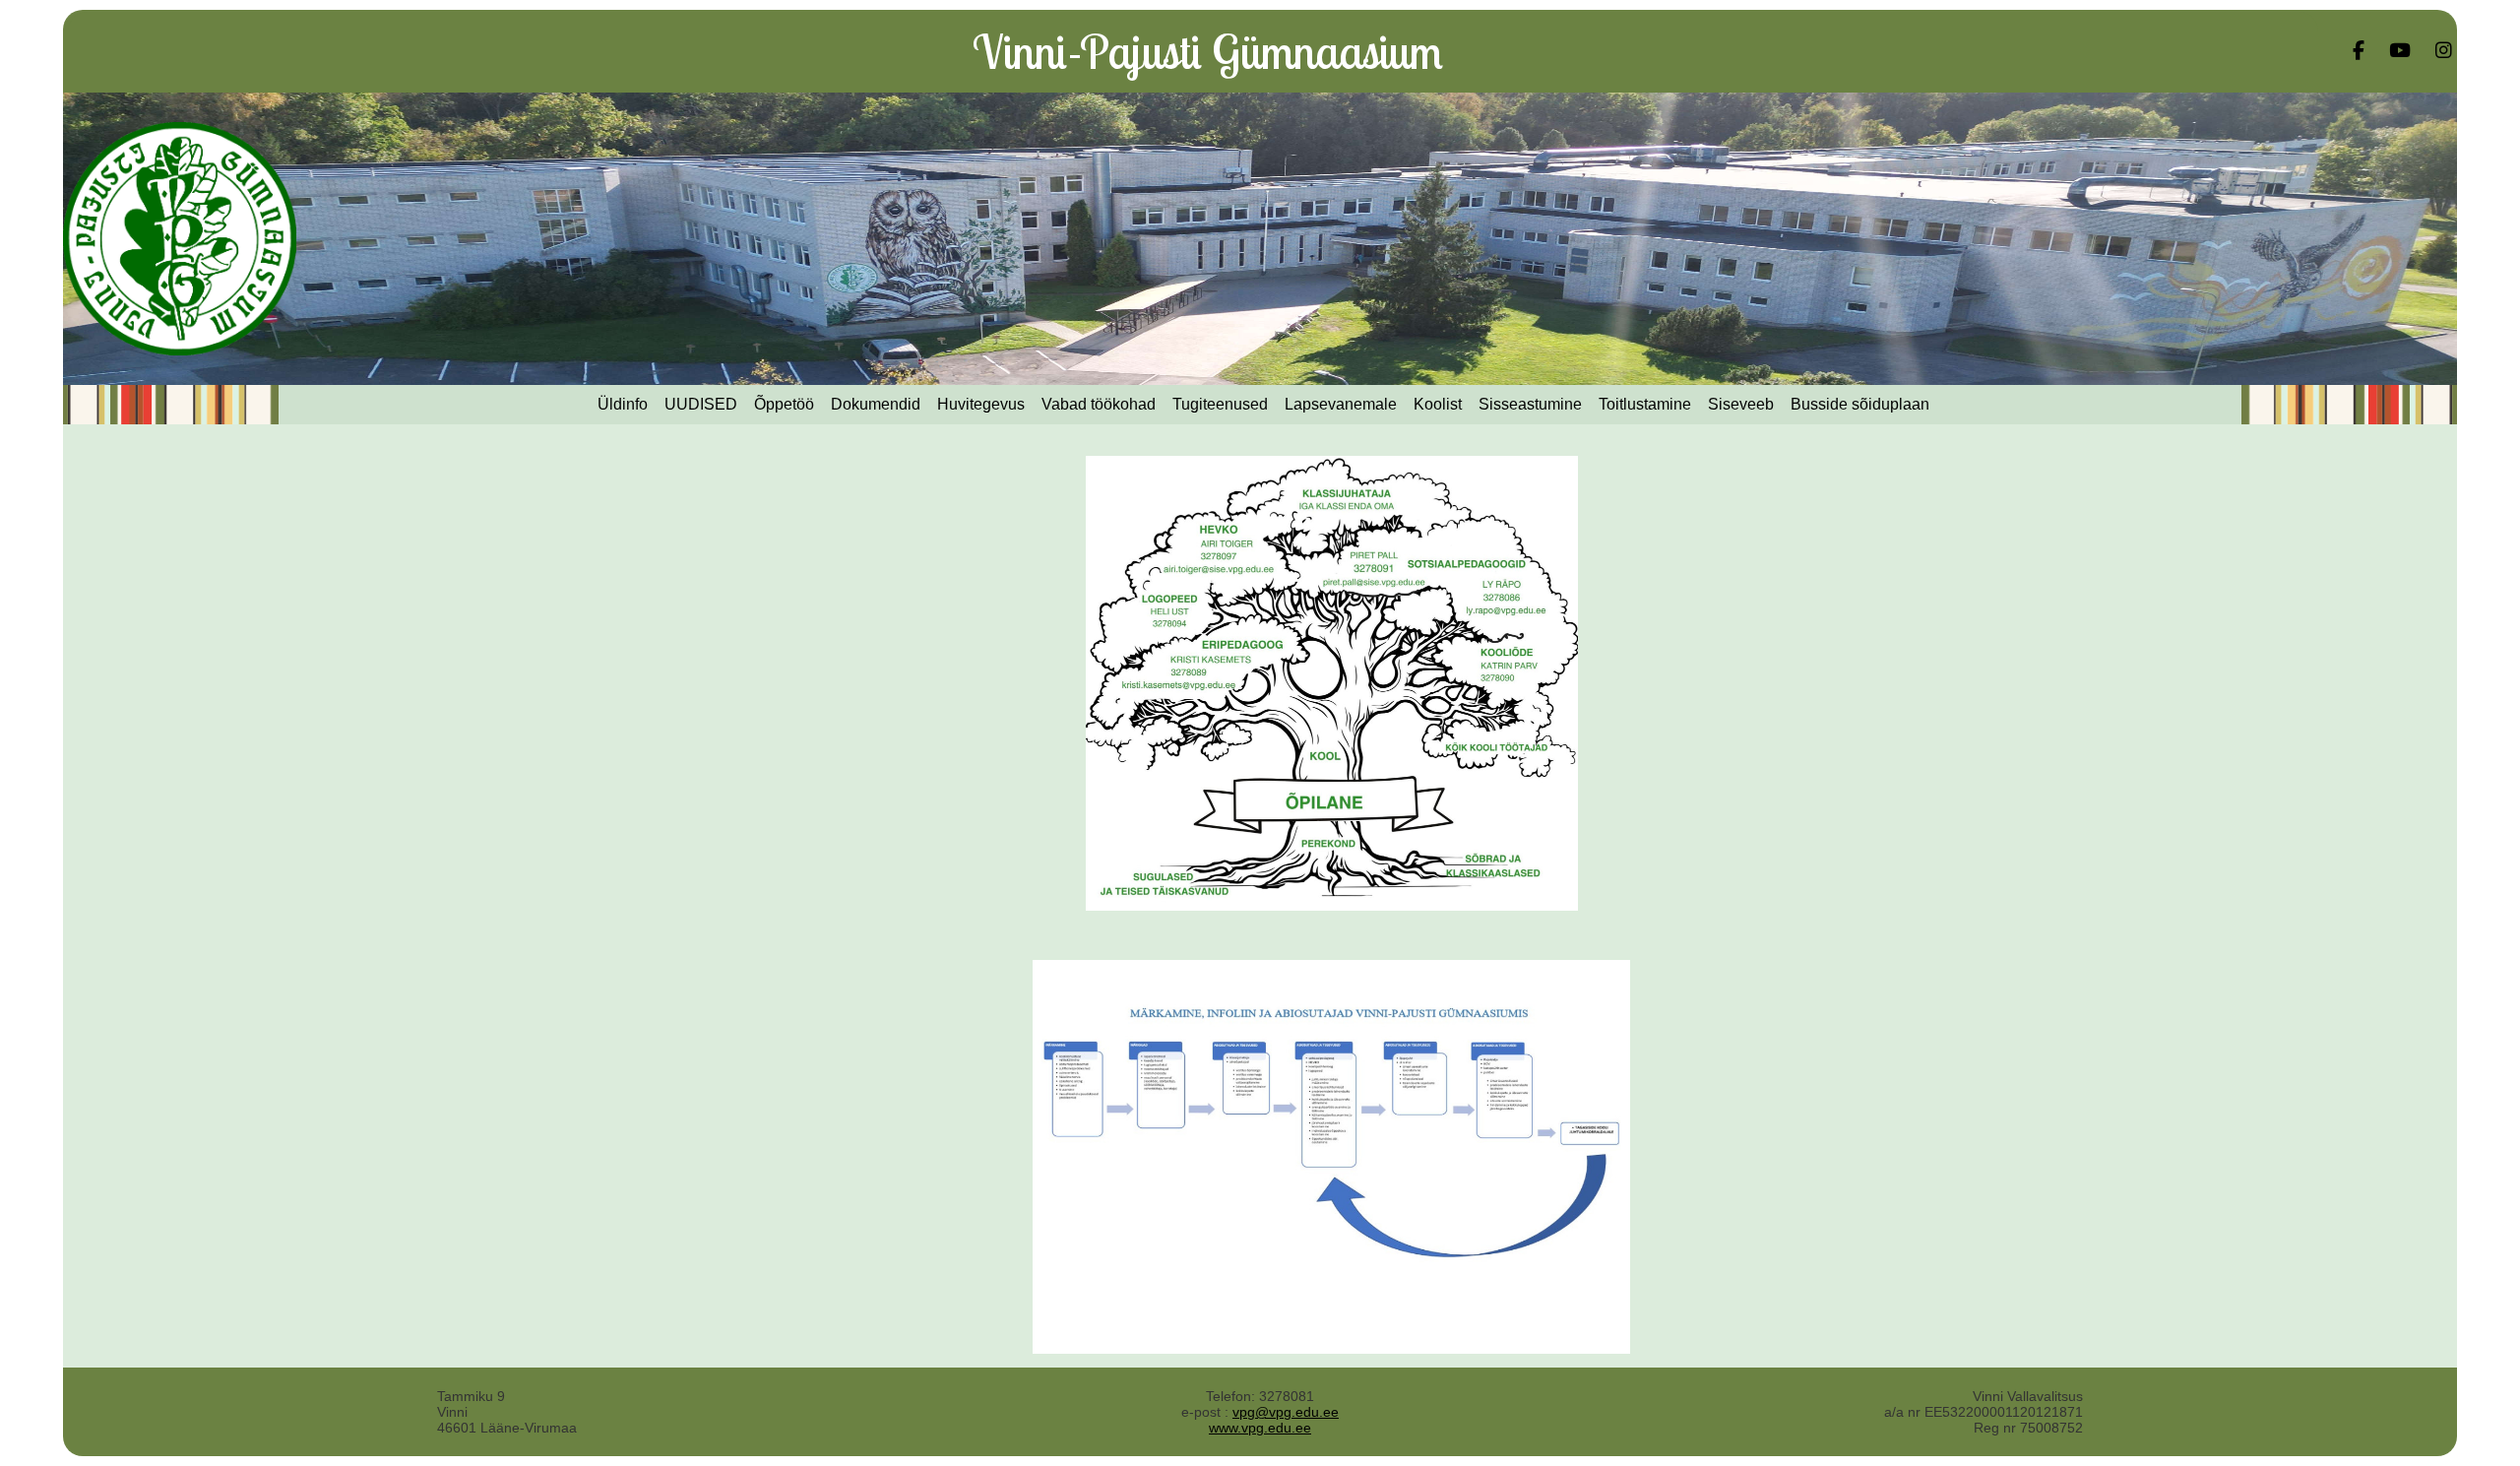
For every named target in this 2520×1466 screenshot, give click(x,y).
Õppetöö (784, 404)
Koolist (1438, 404)
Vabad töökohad (1099, 404)
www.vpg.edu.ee (1260, 1428)
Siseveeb (1741, 404)
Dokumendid (876, 404)
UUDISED (701, 404)
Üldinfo (623, 404)
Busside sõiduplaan (1860, 404)
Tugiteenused (1220, 404)
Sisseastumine (1530, 404)
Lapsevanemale (1341, 404)
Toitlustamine (1645, 404)
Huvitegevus (981, 404)
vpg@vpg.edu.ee (1286, 1412)
